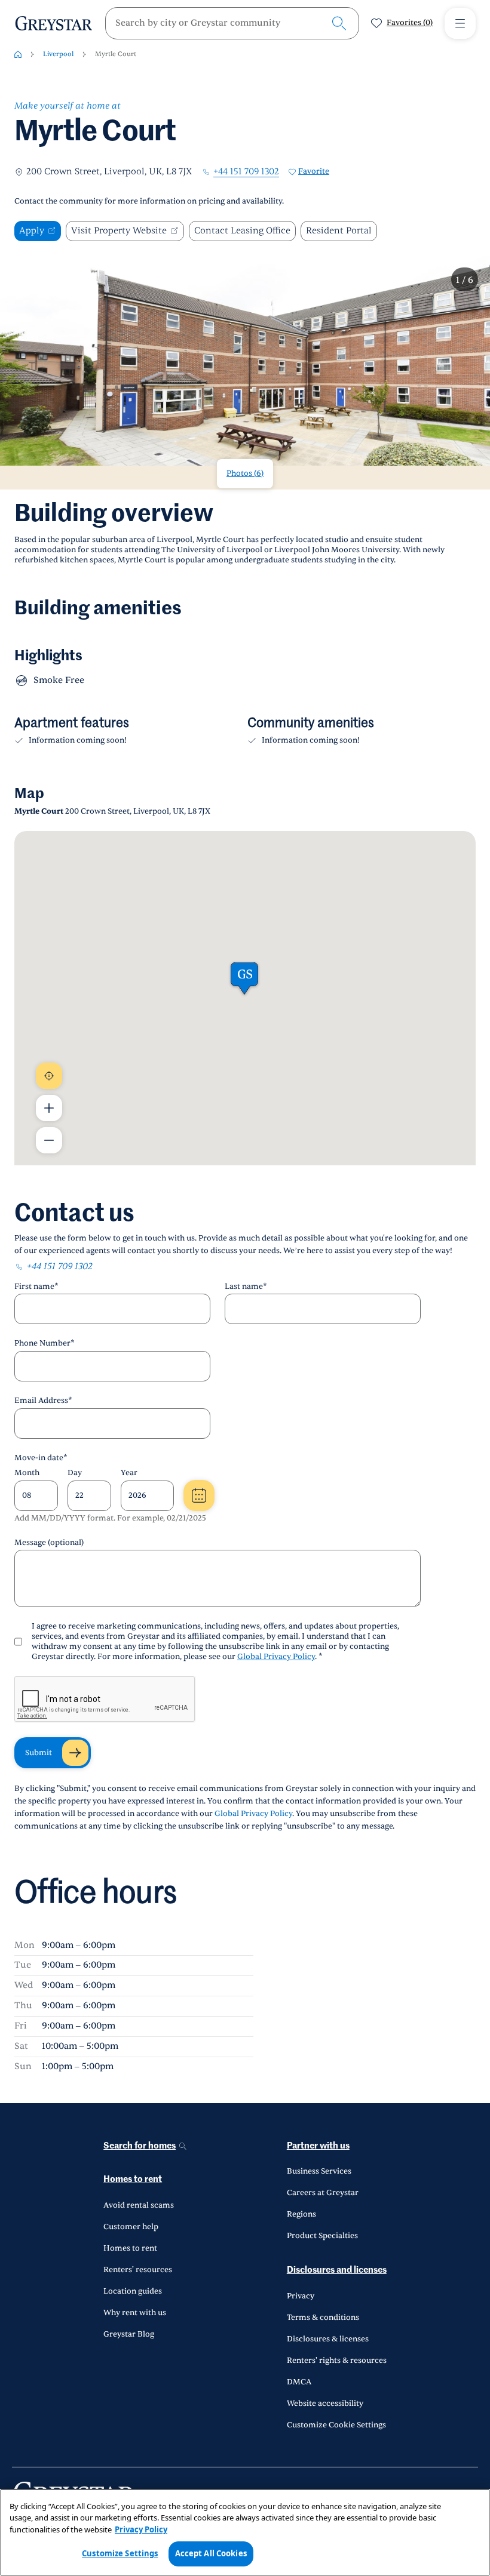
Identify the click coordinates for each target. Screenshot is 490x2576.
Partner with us (318, 2146)
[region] (245, 2532)
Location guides (133, 2291)
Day (75, 1473)
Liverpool (58, 54)
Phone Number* (45, 1343)
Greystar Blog (129, 2334)
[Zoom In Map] (49, 1108)
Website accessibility (325, 2403)
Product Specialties (322, 2236)
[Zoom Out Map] (49, 1140)
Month (27, 1473)
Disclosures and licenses (337, 2270)
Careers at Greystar (323, 2193)
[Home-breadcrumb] (18, 54)
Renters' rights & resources (337, 2360)
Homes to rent (133, 2179)
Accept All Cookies (211, 2553)
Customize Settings (120, 2553)
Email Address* (43, 1401)
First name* (36, 1287)
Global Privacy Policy (276, 1657)
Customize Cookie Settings (336, 2425)
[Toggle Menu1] (460, 23)
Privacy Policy (141, 2529)
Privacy (301, 2296)
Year (129, 1473)
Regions (301, 2214)
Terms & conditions (323, 2318)
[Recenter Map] (49, 1076)
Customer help (131, 2227)
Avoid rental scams (139, 2205)
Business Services (319, 2171)
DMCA (299, 2382)
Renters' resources (138, 2270)
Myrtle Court (116, 54)
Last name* (246, 1287)
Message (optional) (49, 1543)
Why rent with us (135, 2313)
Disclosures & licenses (328, 2339)
